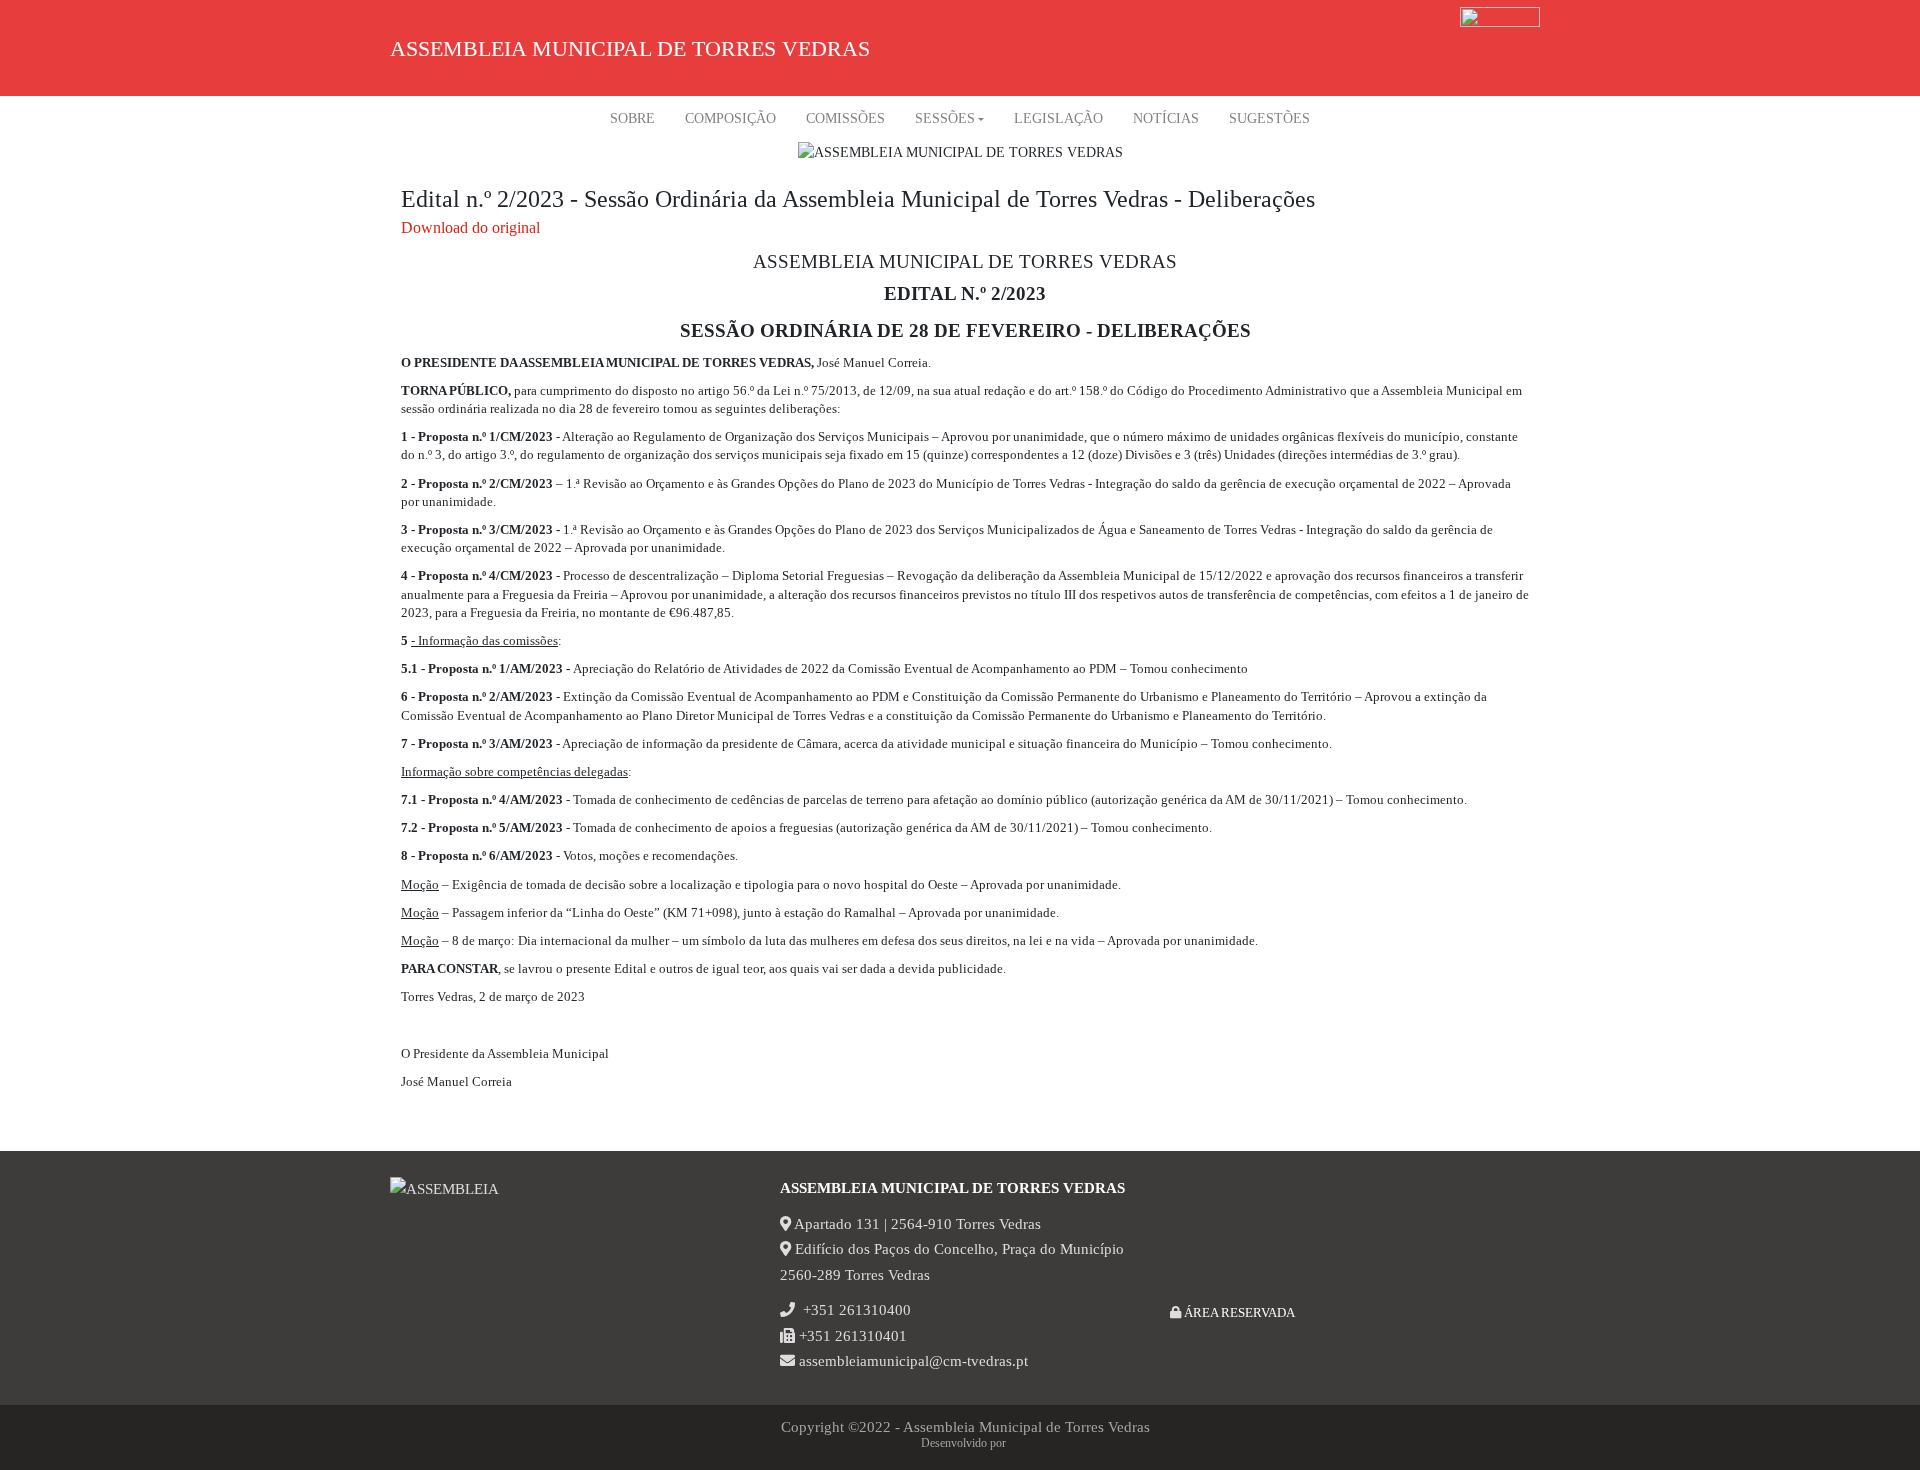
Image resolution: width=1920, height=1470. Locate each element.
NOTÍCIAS (1166, 118)
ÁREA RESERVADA (1238, 1312)
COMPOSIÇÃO (730, 118)
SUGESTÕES (1269, 118)
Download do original (470, 227)
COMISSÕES (845, 118)
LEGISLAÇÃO (1058, 118)
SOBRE (632, 118)
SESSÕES (945, 118)
